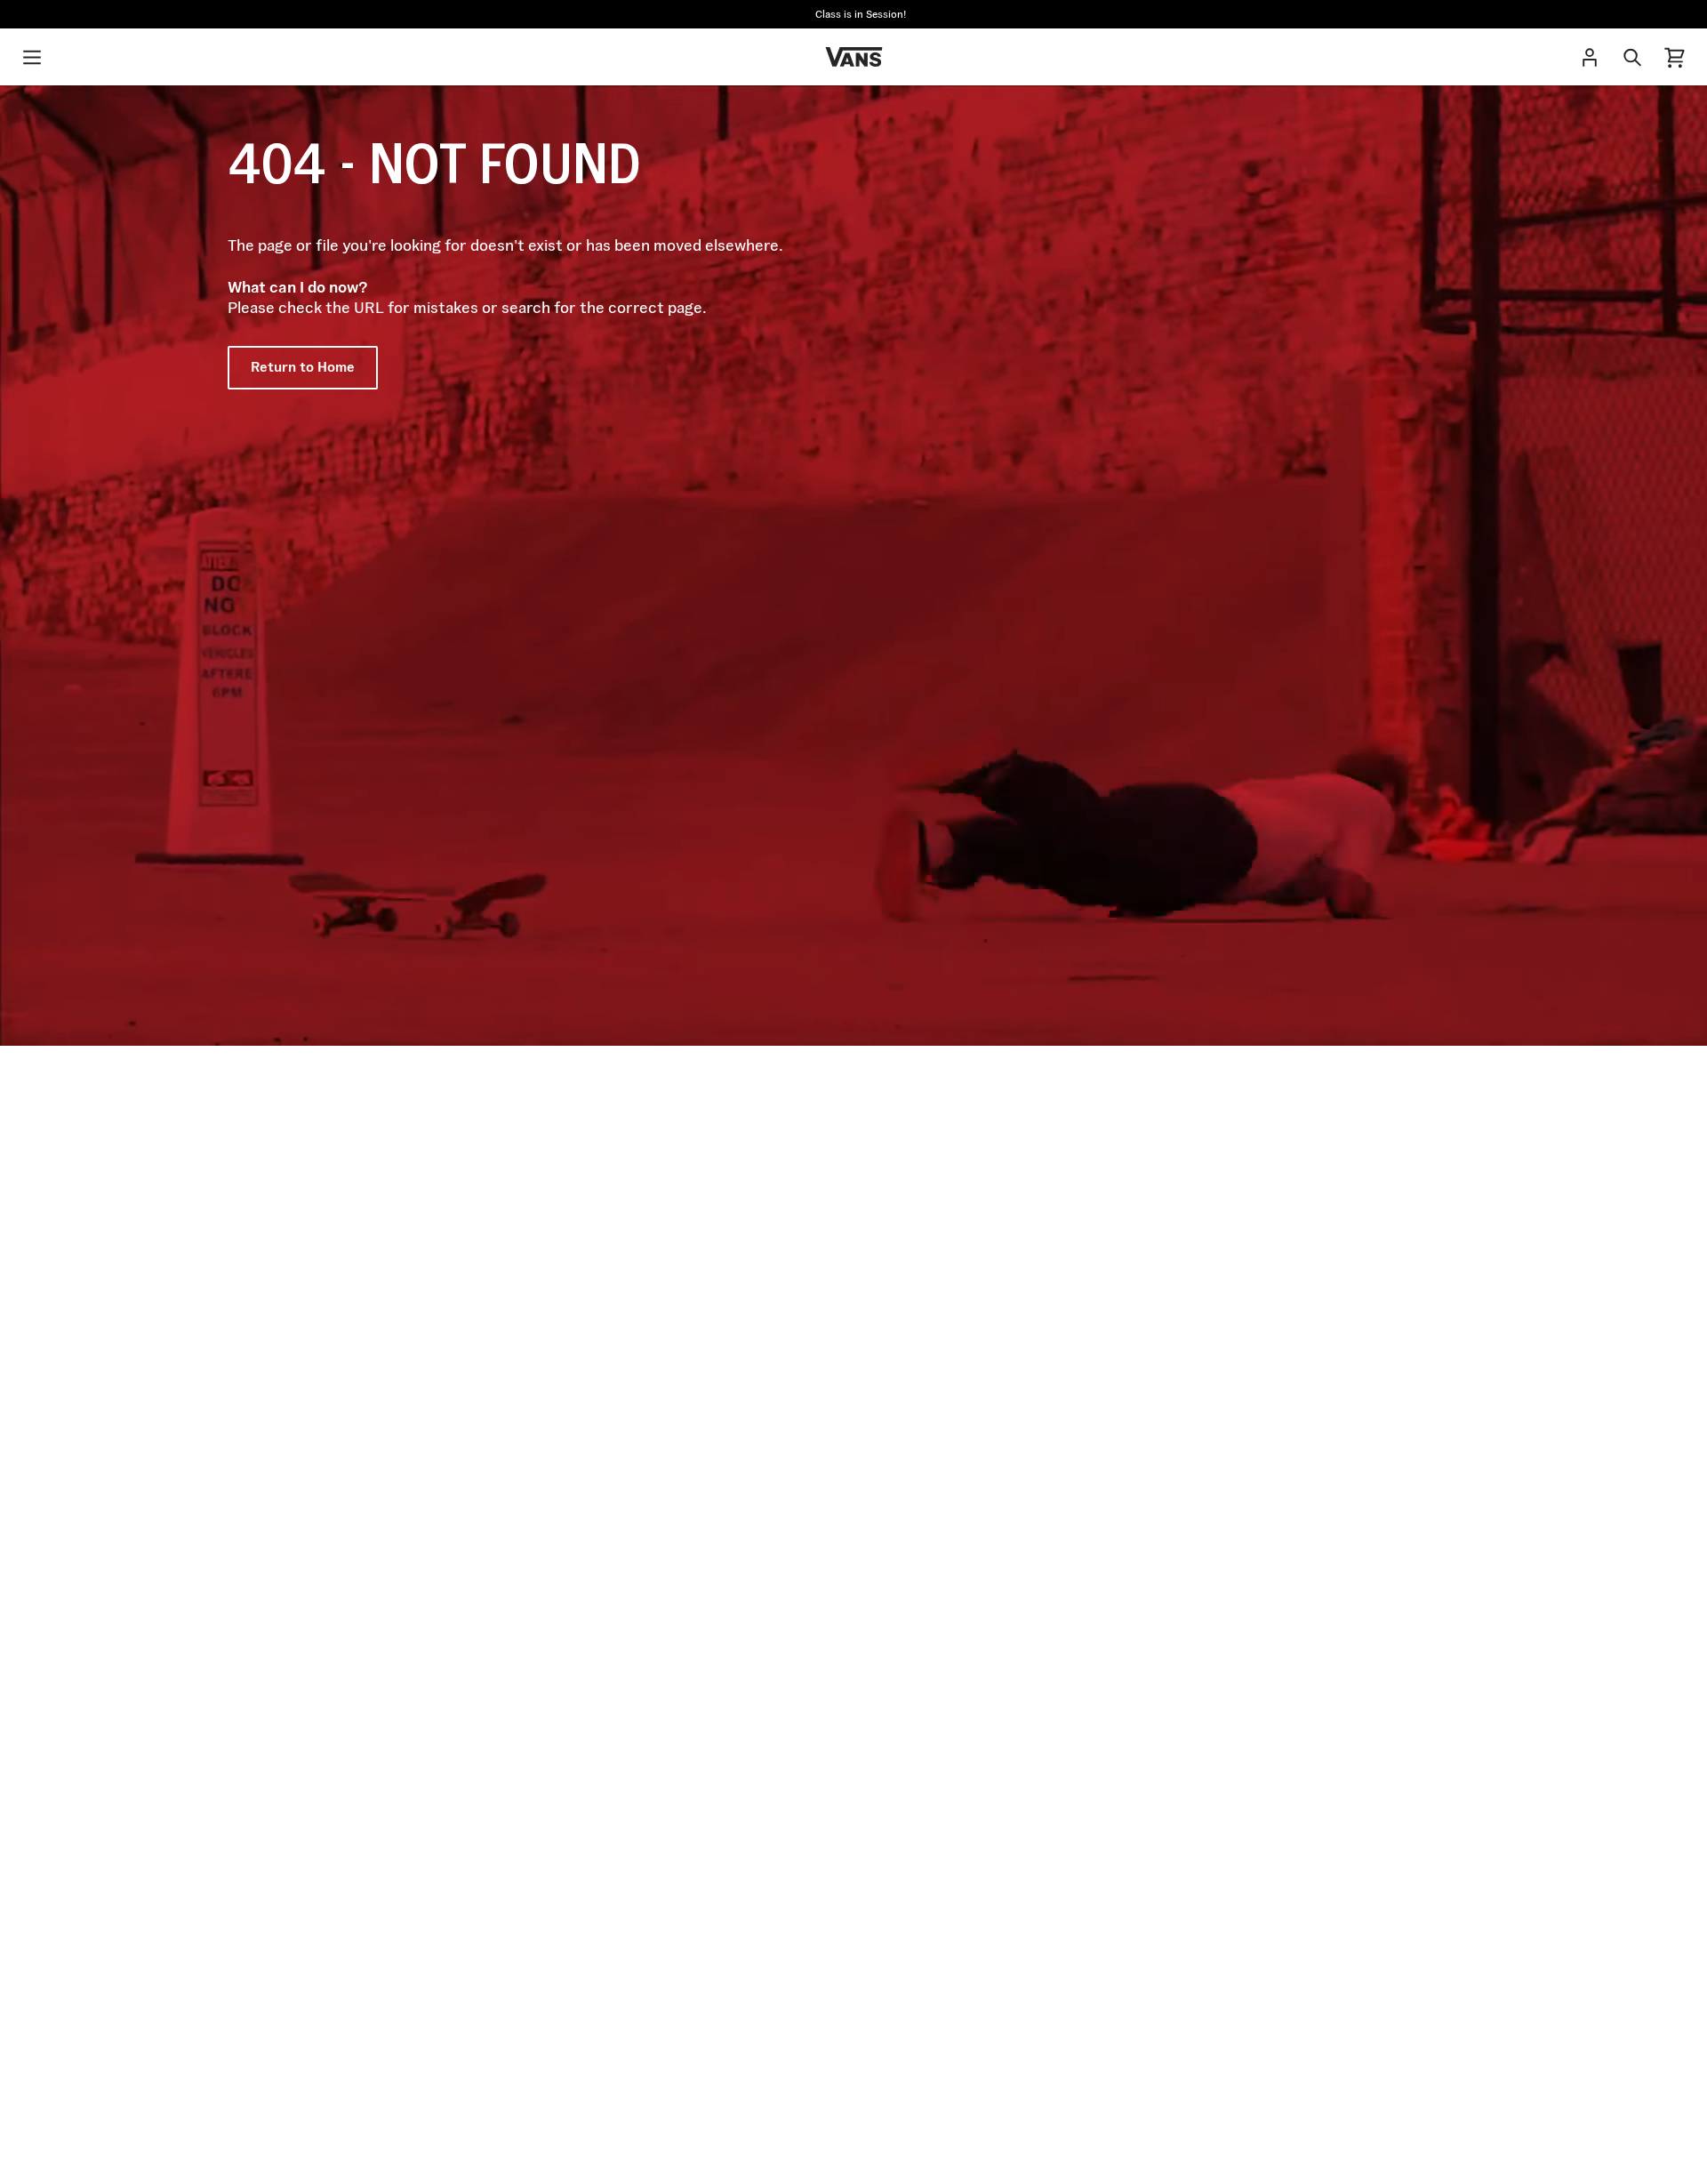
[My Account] (1590, 57)
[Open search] (1632, 57)
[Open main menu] (32, 57)
